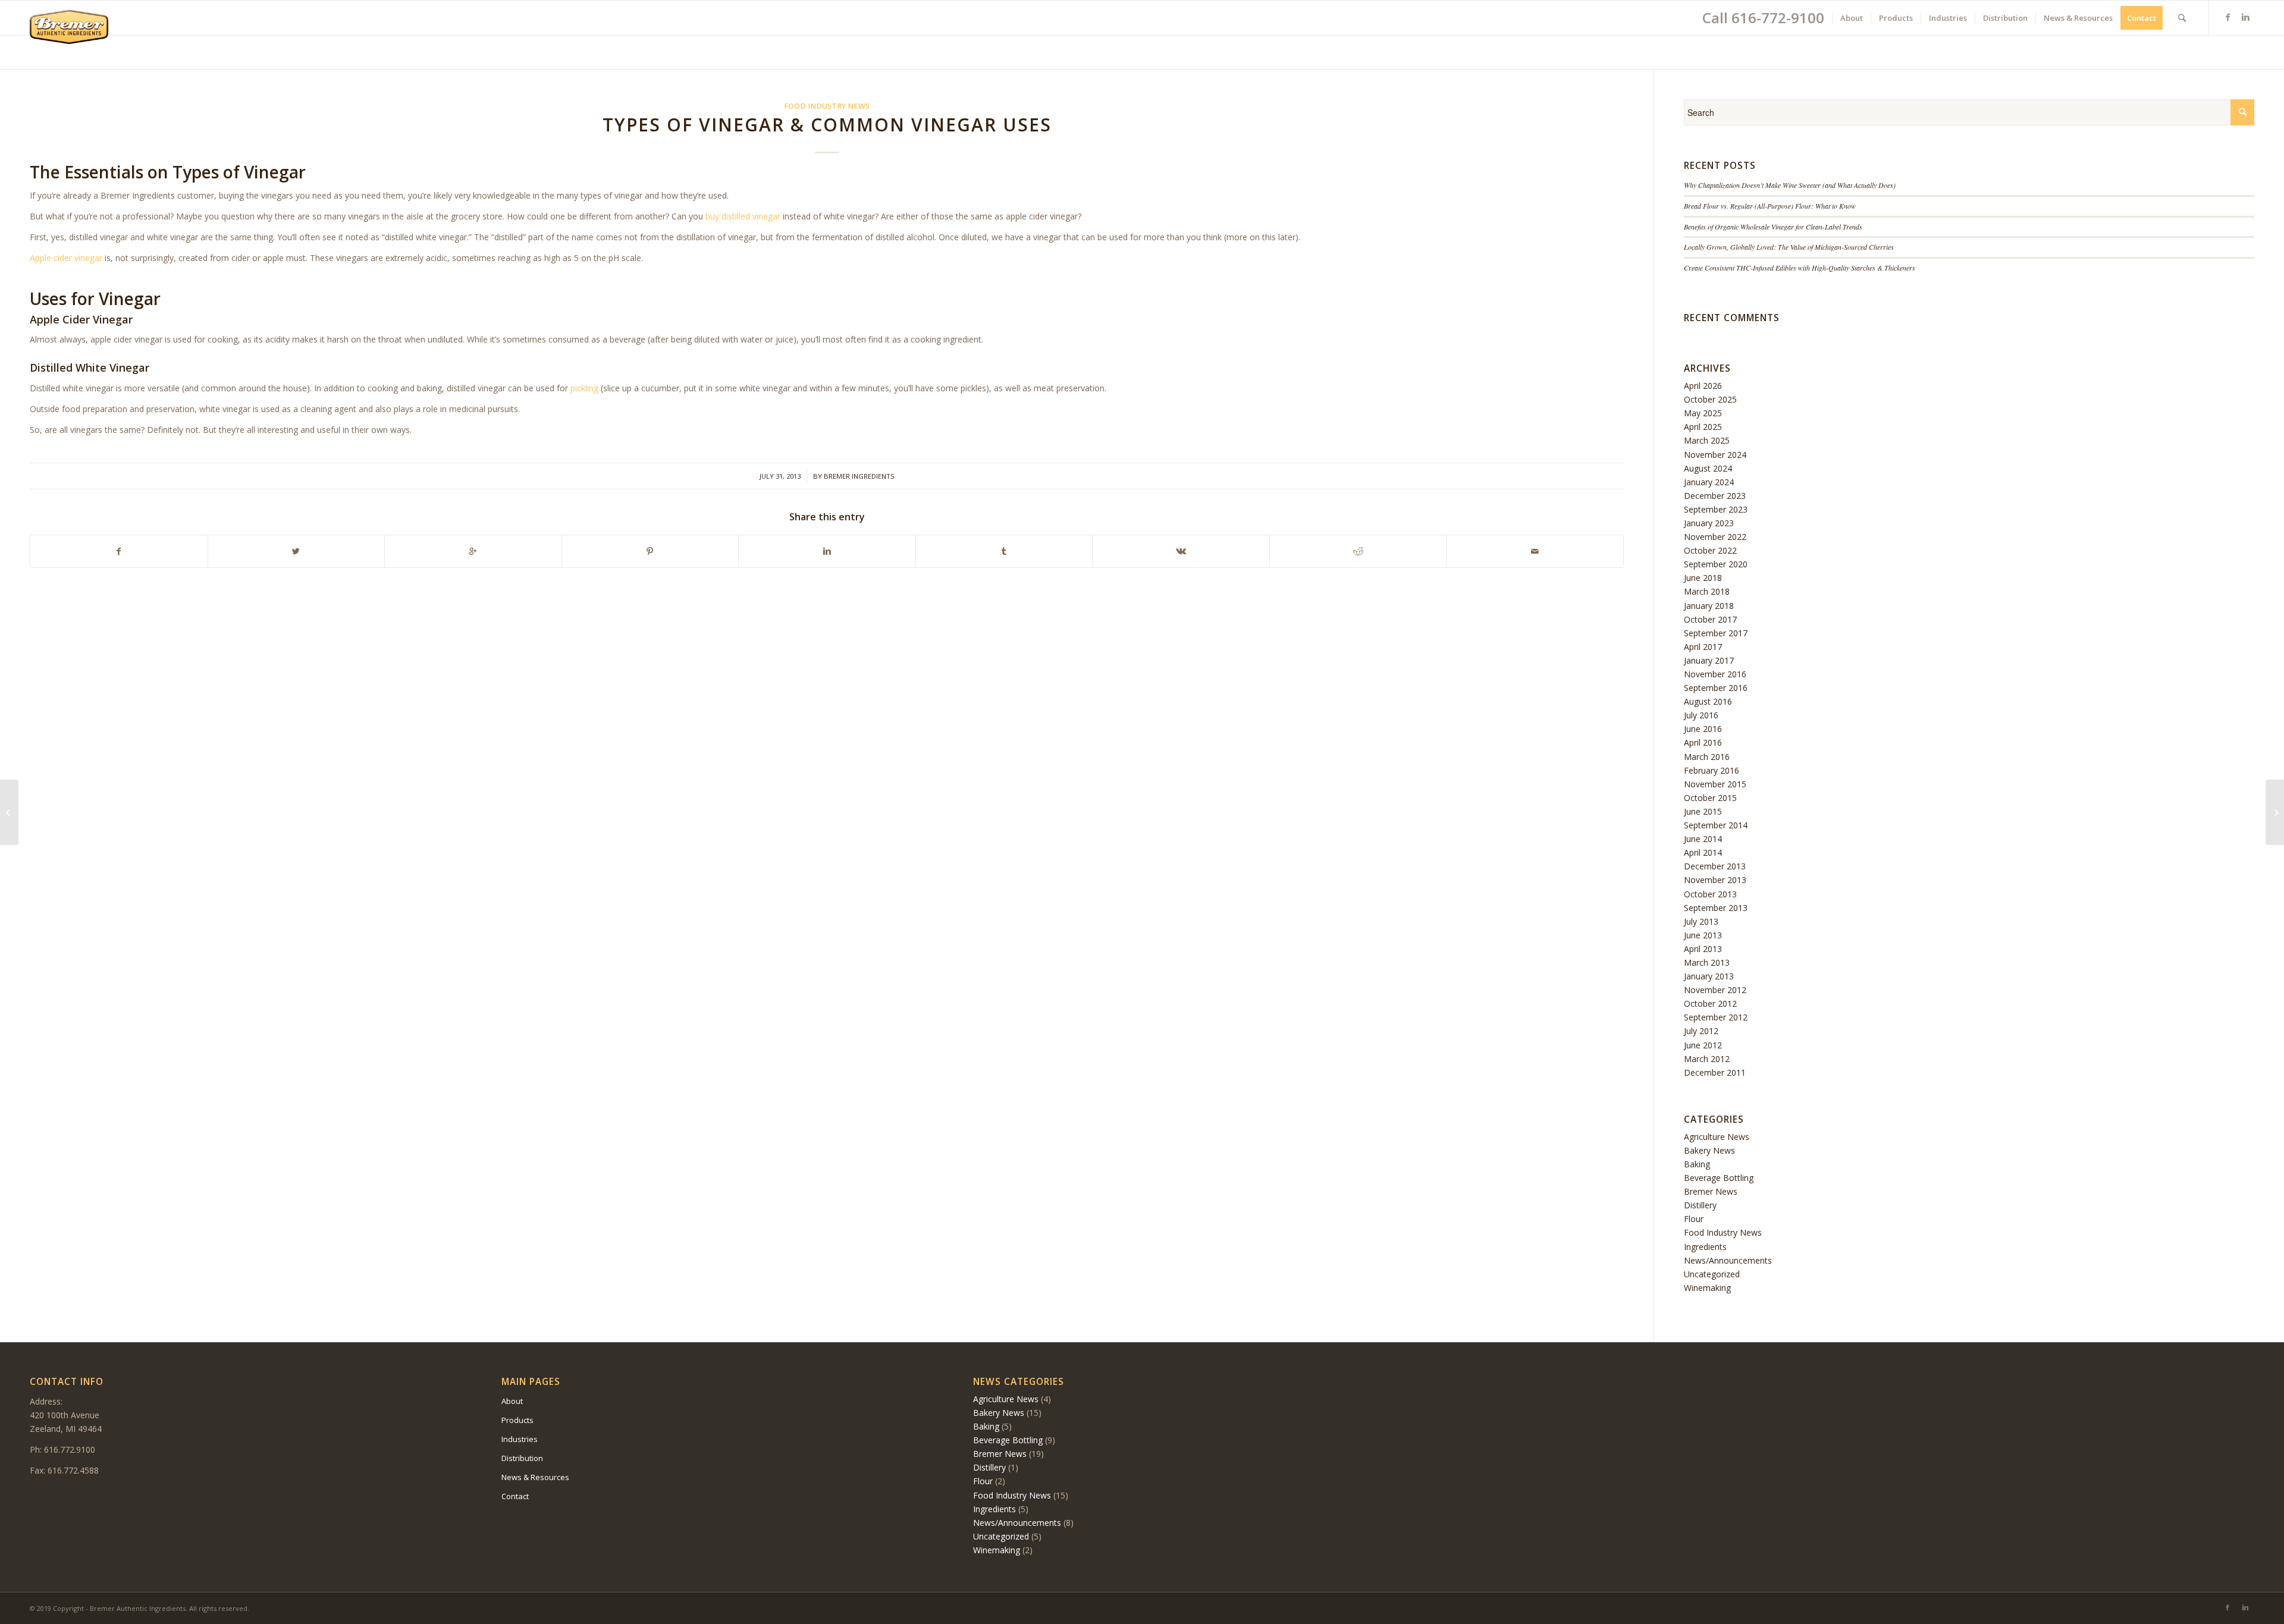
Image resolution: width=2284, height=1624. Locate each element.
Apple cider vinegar (66, 258)
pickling (584, 388)
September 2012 (1716, 1017)
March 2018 (1707, 591)
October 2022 (1710, 550)
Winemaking (1707, 1288)
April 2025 (1703, 427)
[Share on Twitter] (297, 551)
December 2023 (1715, 496)
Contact (515, 1496)
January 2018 (1709, 606)
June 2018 (1703, 578)
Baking (1697, 1164)
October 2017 (1710, 619)
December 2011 (1715, 1072)
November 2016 (1715, 674)
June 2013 (1703, 935)
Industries (520, 1439)
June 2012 (1703, 1045)
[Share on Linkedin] (827, 551)
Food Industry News (827, 106)
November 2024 (1715, 455)
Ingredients (1705, 1247)
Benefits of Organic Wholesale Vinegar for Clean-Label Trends (1773, 227)
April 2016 (1703, 742)
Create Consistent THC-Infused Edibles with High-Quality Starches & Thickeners (1800, 268)
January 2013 (1709, 976)
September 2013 (1716, 908)
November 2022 (1715, 537)
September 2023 (1716, 509)
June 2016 (1703, 729)
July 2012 (1701, 1031)
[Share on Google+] (473, 551)
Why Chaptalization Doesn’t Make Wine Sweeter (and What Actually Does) (1790, 185)
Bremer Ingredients (859, 476)
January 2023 (1709, 523)
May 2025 (1703, 413)
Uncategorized (1712, 1274)
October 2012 (1710, 1003)
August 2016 (1708, 701)
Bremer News (1711, 1191)
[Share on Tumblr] (1004, 551)
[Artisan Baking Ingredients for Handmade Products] (9, 812)
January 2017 (1709, 660)
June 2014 (1703, 839)
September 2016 (1716, 688)
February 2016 (1712, 770)
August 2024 (1708, 468)
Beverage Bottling (1719, 1178)
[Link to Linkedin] (2245, 17)
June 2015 (1703, 811)
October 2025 (1710, 399)
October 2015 (1710, 798)
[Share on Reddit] (1358, 551)
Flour (1694, 1219)
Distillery (1700, 1205)
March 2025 (1707, 440)
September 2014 (1716, 825)
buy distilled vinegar (743, 216)
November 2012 (1715, 990)
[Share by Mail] (1535, 551)
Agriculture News (1717, 1137)
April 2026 (1703, 386)
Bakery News (1709, 1150)
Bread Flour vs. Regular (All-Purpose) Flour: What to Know (1770, 206)
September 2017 (1716, 633)
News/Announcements (1728, 1260)
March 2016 (1707, 757)
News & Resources (535, 1477)
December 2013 (1715, 866)
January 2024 (1709, 482)
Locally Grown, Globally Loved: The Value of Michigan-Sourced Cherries (1789, 247)
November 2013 (1715, 880)
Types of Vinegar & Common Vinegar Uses (827, 125)
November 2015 (1715, 784)
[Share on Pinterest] (650, 551)
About (512, 1401)
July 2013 (1701, 921)
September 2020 (1716, 564)
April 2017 (1703, 647)
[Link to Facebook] (2227, 17)
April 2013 (1703, 949)
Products (517, 1420)
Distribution (522, 1458)
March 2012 (1707, 1059)
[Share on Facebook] (119, 551)
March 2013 (1707, 962)
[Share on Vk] (1181, 551)
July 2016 (1701, 715)
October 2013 (1710, 894)
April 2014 (1703, 852)
